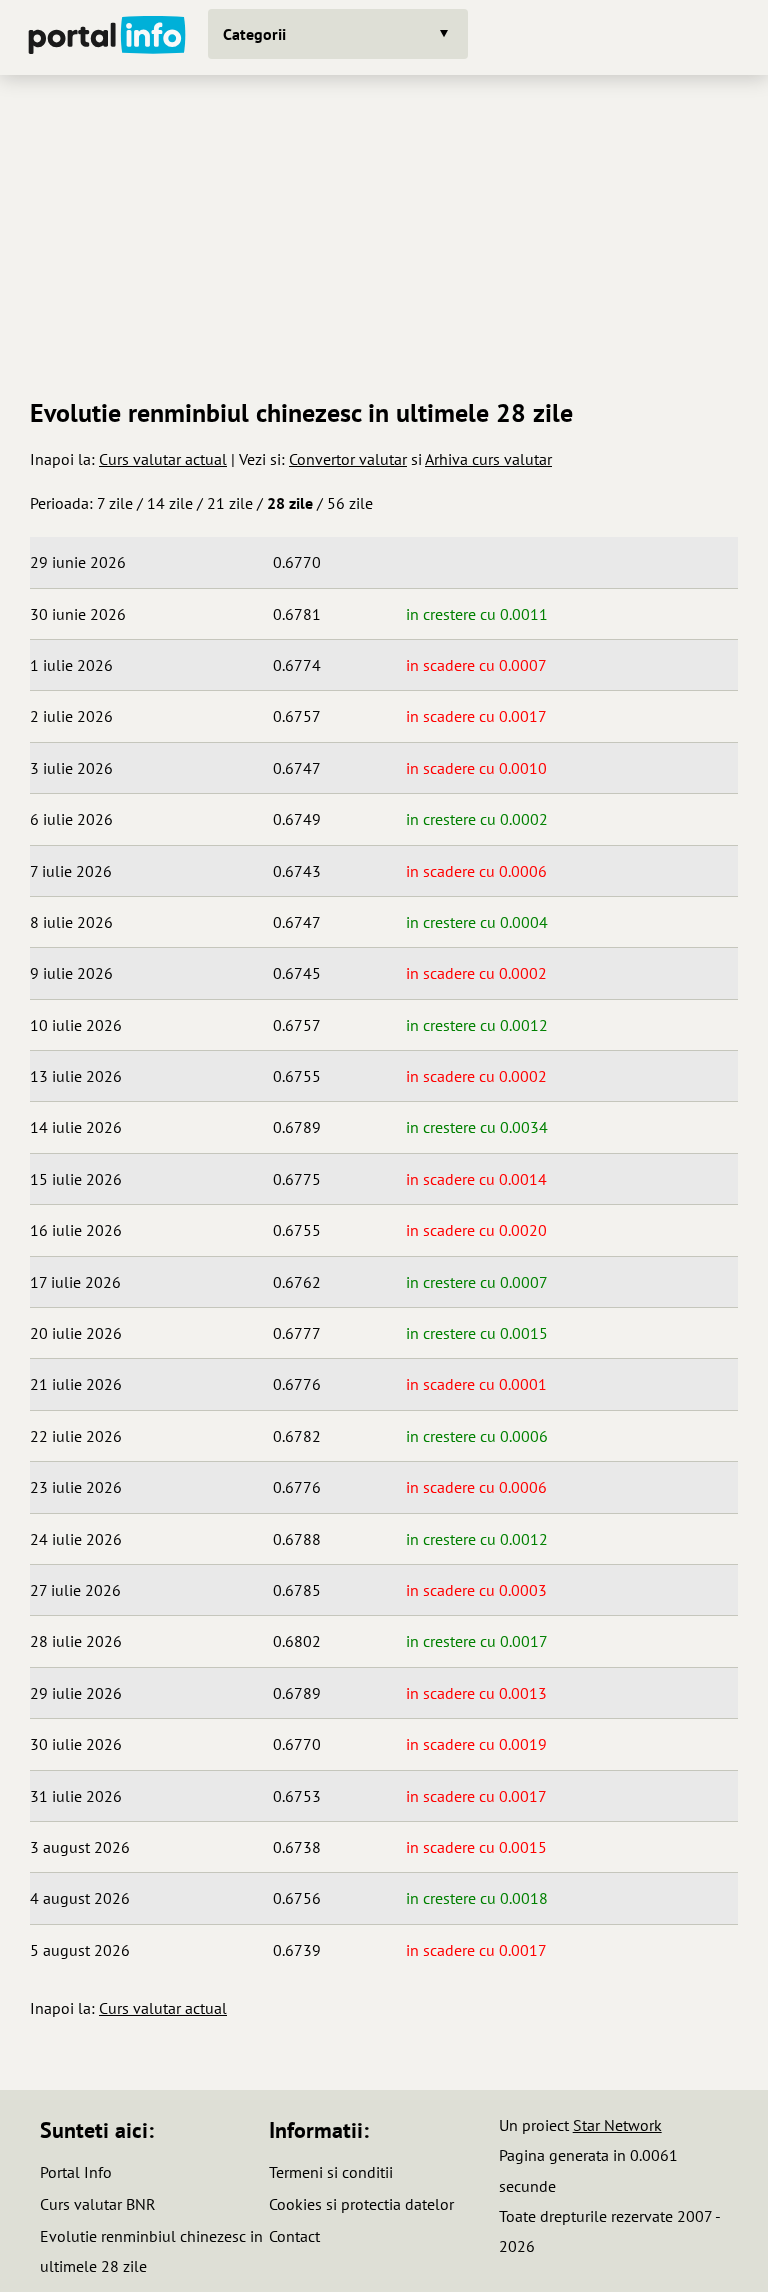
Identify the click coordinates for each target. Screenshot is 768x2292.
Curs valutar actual (163, 459)
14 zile (170, 503)
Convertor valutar (348, 459)
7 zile (115, 503)
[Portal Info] (107, 37)
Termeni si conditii (331, 2172)
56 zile (350, 503)
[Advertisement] (384, 229)
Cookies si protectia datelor (361, 2204)
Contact (294, 2236)
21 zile (230, 503)
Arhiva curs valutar (488, 459)
